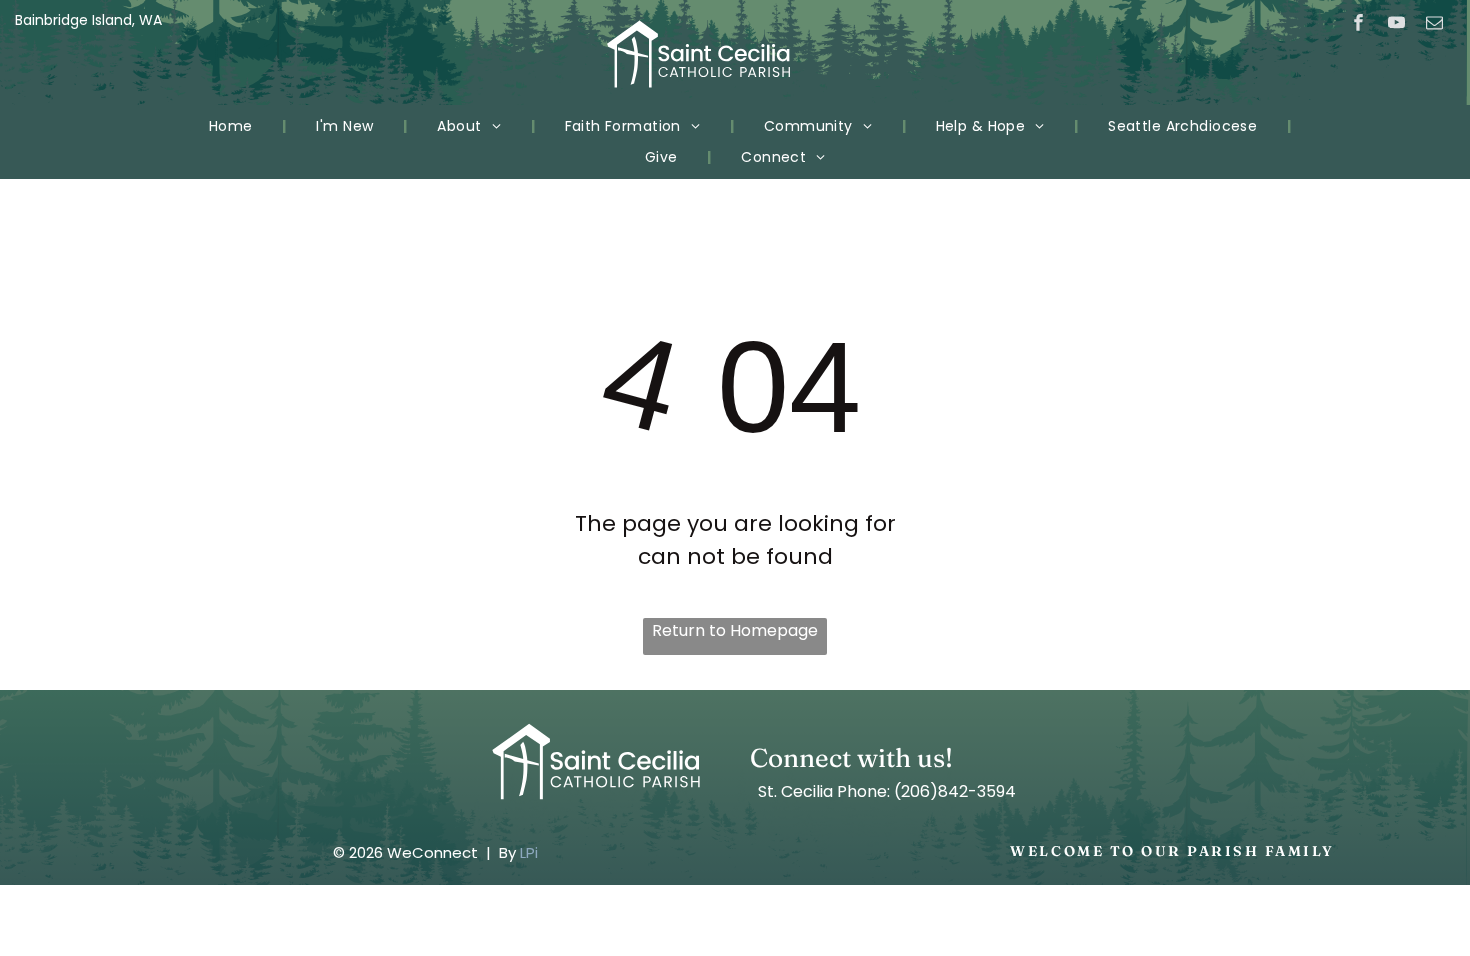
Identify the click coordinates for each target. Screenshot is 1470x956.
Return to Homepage (735, 630)
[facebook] (1358, 25)
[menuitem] (233, 126)
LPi (529, 852)
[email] (1434, 25)
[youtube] (1396, 25)
